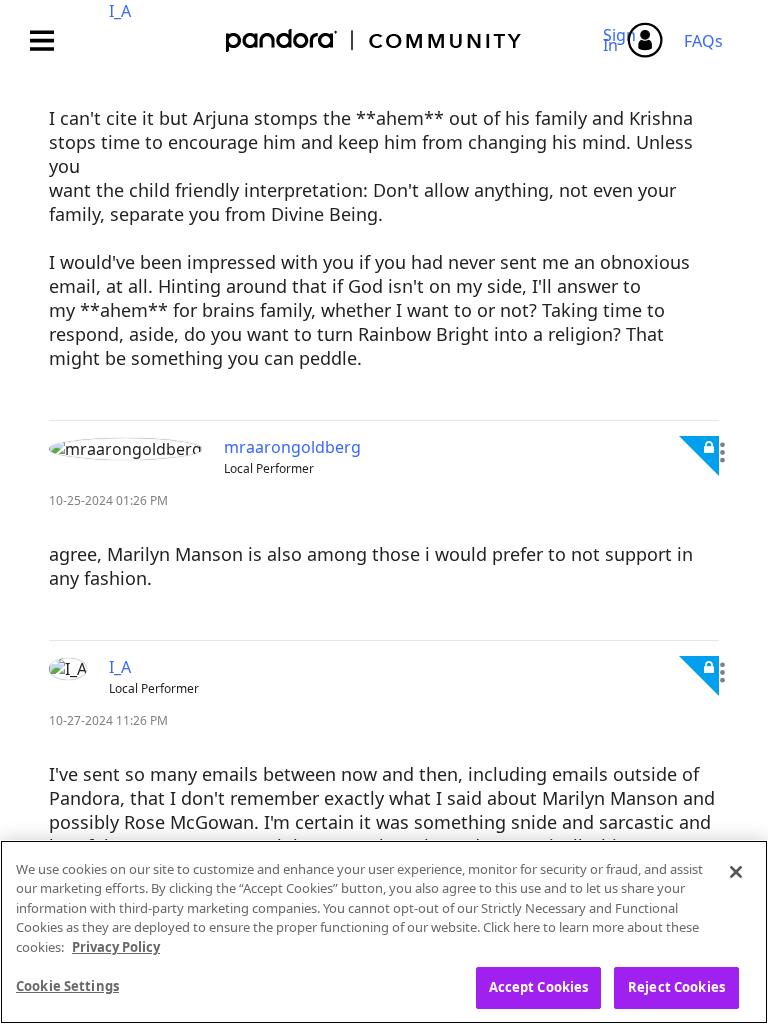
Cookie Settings (67, 986)
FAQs (703, 41)
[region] (384, 932)
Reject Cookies (676, 987)
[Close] (736, 872)
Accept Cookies (539, 987)
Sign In (622, 40)
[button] (722, 453)
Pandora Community (374, 40)
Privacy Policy (116, 947)
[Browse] (52, 40)
